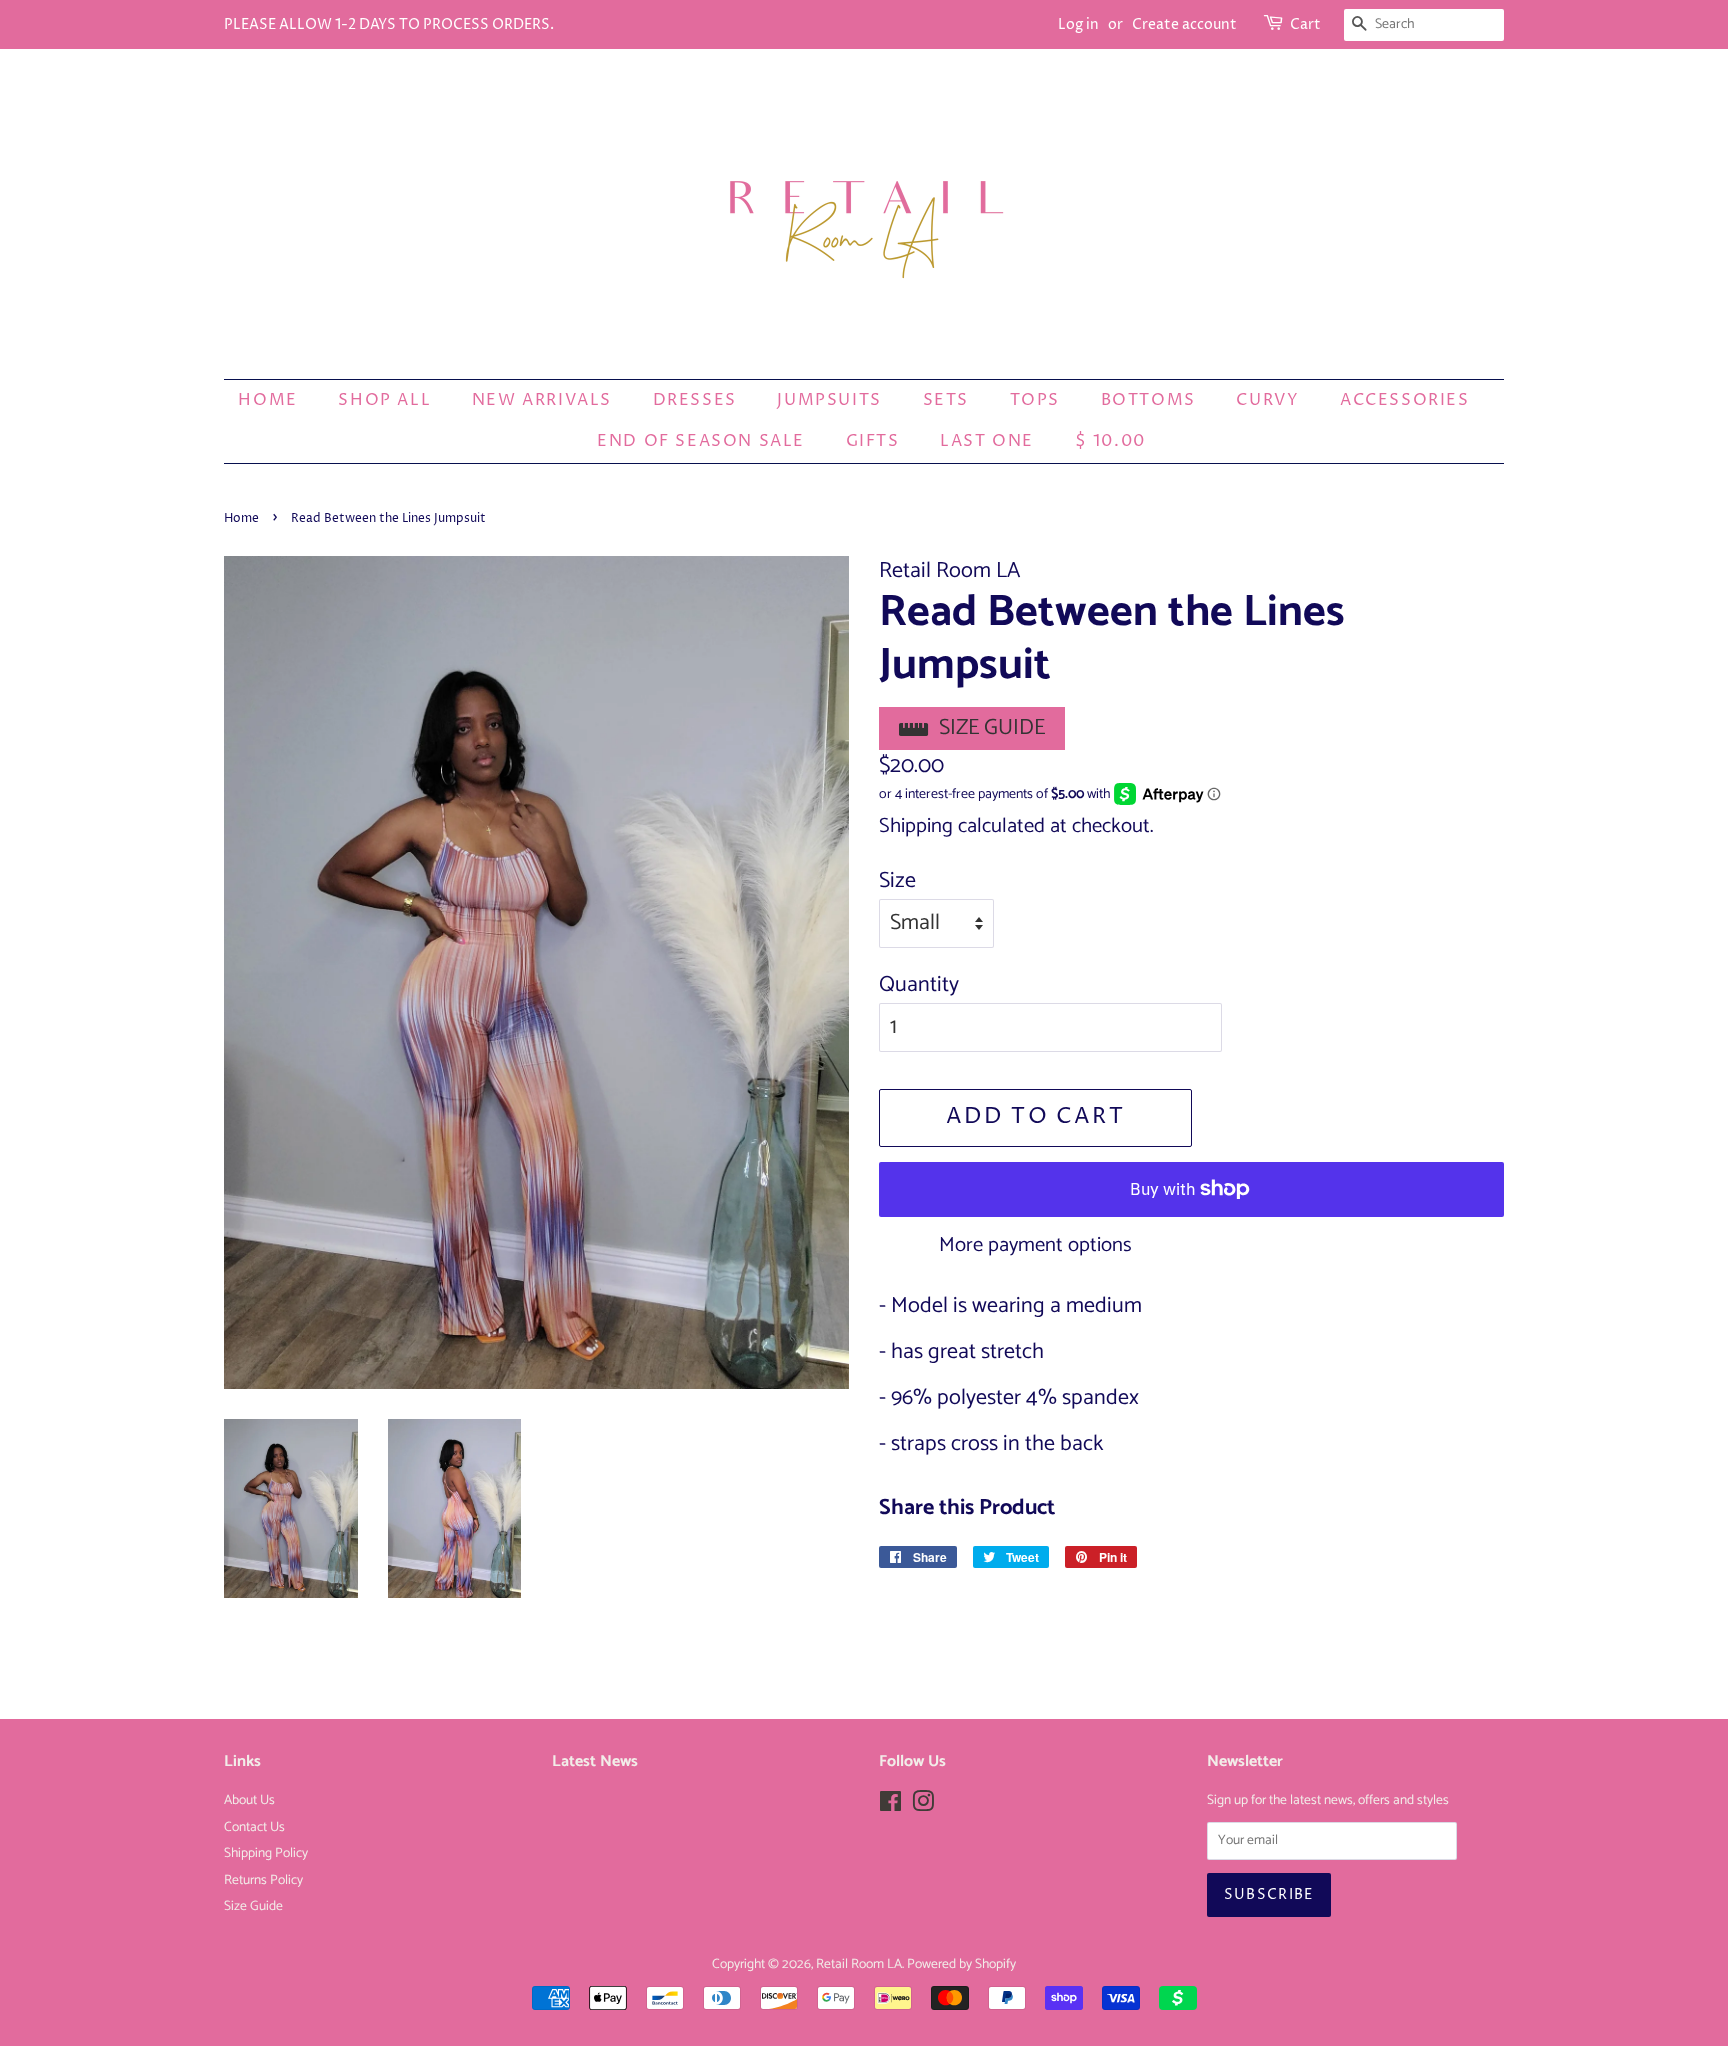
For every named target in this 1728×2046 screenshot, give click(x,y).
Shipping (916, 826)
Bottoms (1148, 400)
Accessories (1405, 400)
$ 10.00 (1110, 441)
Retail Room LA (859, 1964)
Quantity (919, 985)
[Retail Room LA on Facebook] (890, 1806)
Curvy (1267, 400)
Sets (946, 400)
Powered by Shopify (961, 1964)
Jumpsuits (829, 400)
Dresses (695, 400)
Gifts (873, 441)
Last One (987, 441)
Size (897, 881)
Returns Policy (263, 1880)
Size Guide (992, 728)
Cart (1305, 24)
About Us (249, 1800)
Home (267, 400)
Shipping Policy (266, 1853)
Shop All (384, 400)
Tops (1035, 400)
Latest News (595, 1761)
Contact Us (254, 1827)
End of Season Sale (701, 441)
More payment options (1035, 1245)
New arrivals (542, 400)
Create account (1184, 24)
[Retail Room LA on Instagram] (923, 1806)
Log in (1078, 24)
